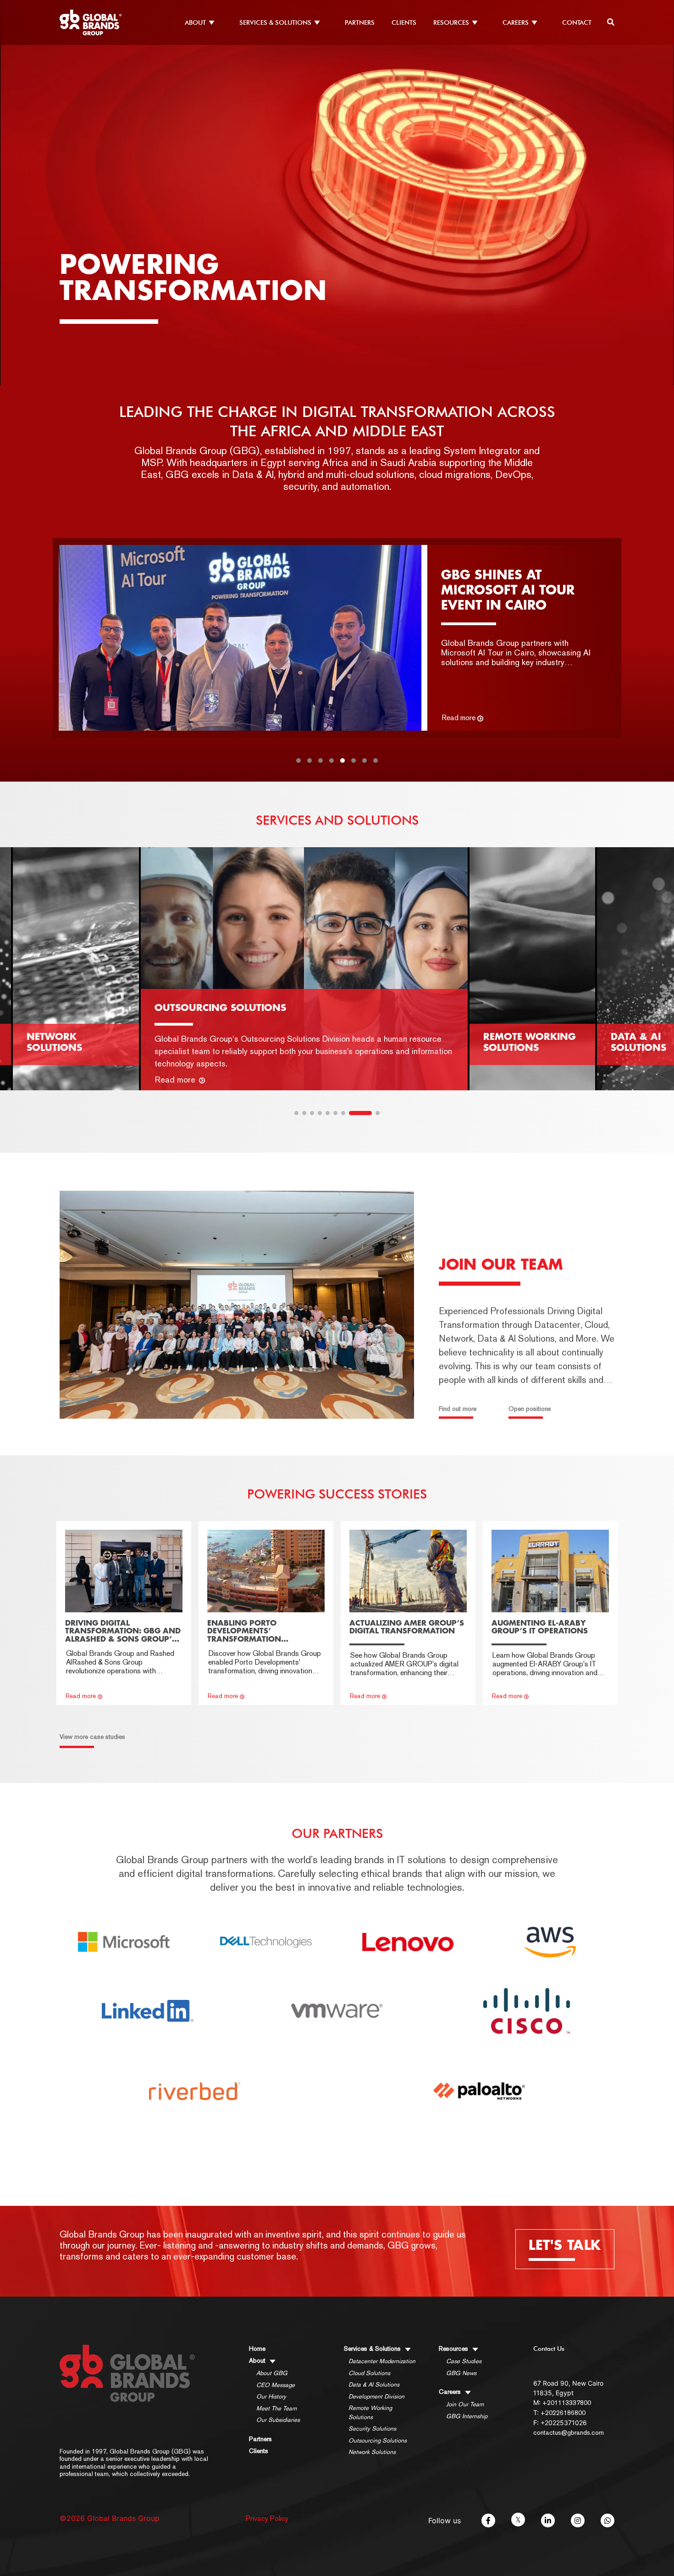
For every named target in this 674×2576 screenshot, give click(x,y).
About (258, 2360)
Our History (271, 2396)
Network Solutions (372, 2452)
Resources (454, 2348)
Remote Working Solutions (370, 2412)
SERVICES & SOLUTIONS (275, 22)
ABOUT (195, 22)
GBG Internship (467, 2416)
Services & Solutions (373, 2348)
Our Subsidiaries (278, 2420)
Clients (259, 2451)
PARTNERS (360, 22)
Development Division (376, 2396)
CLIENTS (404, 22)
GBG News (461, 2373)
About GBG (272, 2373)
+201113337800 (567, 2403)
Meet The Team (276, 2408)
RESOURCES (451, 22)
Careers (451, 2392)
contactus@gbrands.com (569, 2432)
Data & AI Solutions (374, 2384)
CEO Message (276, 2385)
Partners (260, 2439)
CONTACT (577, 22)
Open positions (530, 1409)
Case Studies (464, 2361)
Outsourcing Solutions (378, 2440)
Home (257, 2348)
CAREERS (516, 22)
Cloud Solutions (369, 2373)
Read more (459, 718)
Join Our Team (465, 2404)
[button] (298, 761)
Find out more (458, 1409)
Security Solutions (372, 2429)
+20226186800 (563, 2413)
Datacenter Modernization (382, 2361)
